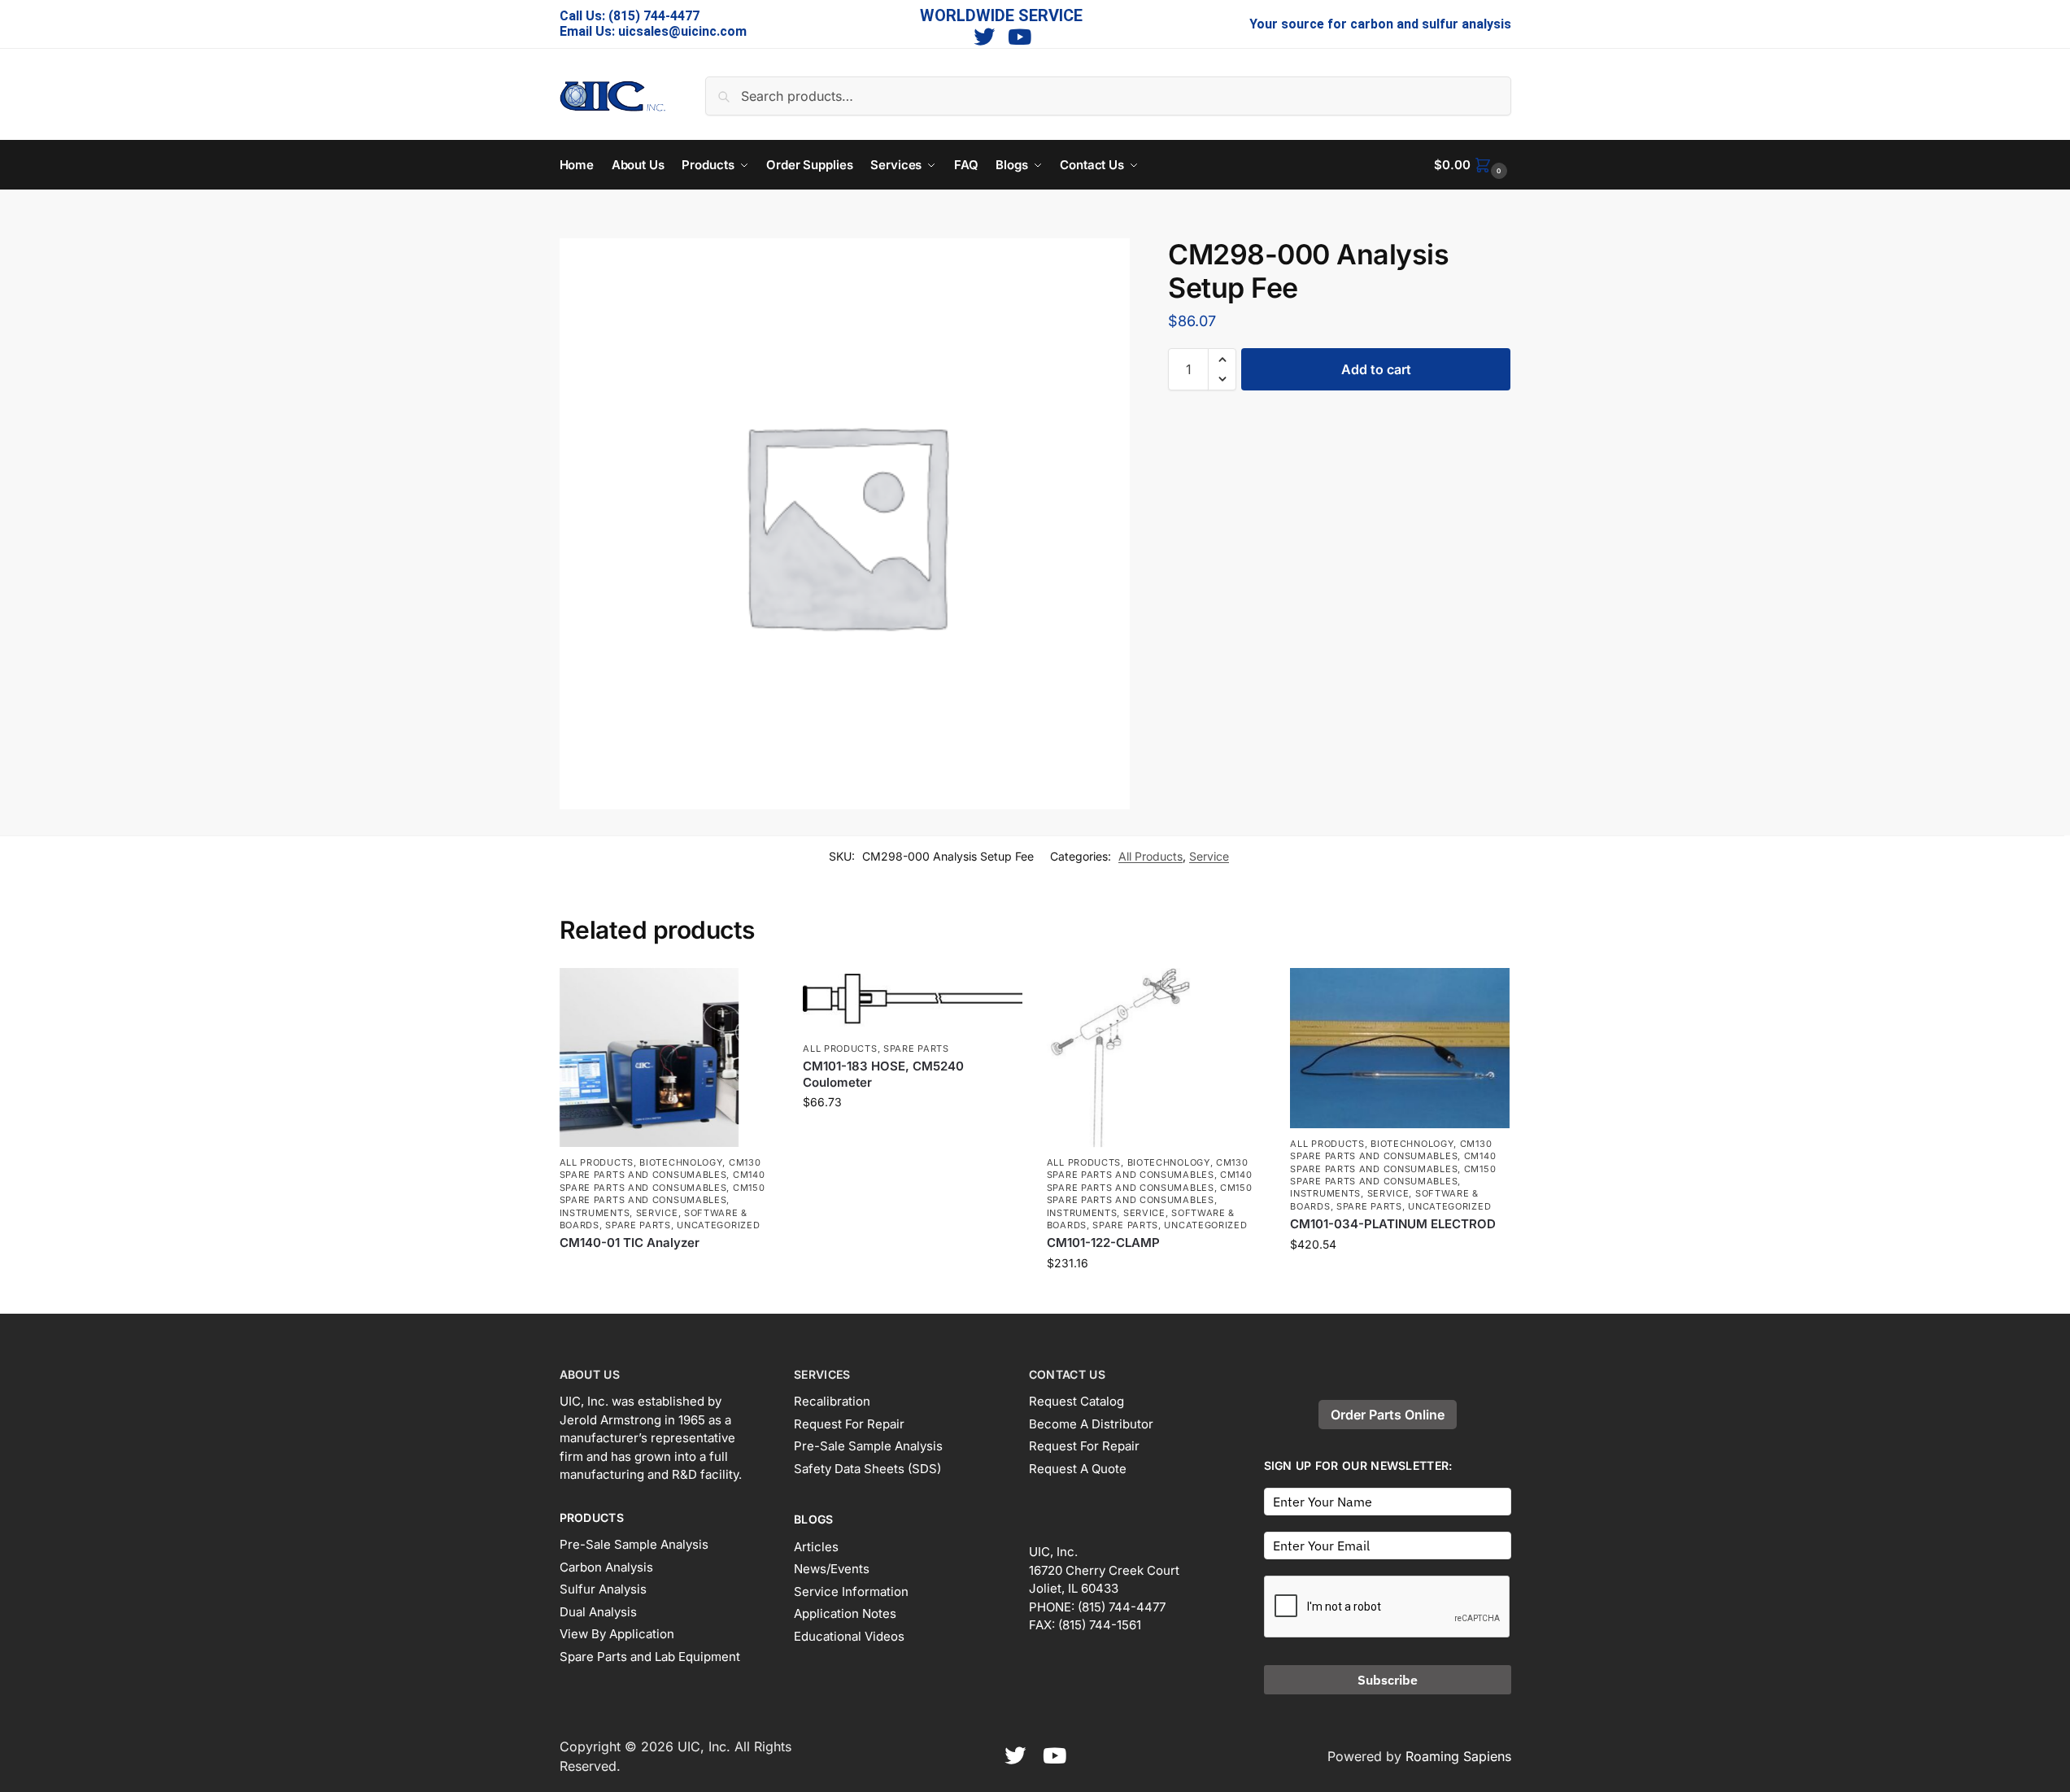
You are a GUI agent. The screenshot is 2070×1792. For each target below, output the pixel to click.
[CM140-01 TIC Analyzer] (669, 1057)
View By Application (617, 1634)
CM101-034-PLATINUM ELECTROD (1393, 1224)
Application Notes (845, 1613)
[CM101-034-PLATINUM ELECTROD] (1400, 1048)
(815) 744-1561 (1100, 1625)
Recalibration (832, 1401)
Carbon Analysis (606, 1567)
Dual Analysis (598, 1612)
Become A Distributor (1091, 1424)
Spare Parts (638, 1225)
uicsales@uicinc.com (682, 31)
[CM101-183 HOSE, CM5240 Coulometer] (913, 1001)
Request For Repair (849, 1424)
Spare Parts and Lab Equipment (650, 1657)
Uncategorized (718, 1225)
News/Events (832, 1569)
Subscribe (1388, 1680)
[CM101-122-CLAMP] (1157, 1057)
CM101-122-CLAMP (1103, 1243)
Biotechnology (681, 1162)
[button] (1472, 165)
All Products (1150, 856)
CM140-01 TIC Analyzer (630, 1243)
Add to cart (1376, 369)
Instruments (595, 1213)
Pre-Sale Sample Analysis (634, 1544)
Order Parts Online (1388, 1415)
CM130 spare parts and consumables (660, 1169)
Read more (669, 1270)
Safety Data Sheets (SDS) (867, 1469)
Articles (816, 1547)
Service (1209, 856)
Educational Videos (849, 1636)
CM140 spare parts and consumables (662, 1181)
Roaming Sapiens (1458, 1756)
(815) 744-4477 (654, 16)
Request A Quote (1078, 1469)
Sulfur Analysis (603, 1589)
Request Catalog (1076, 1401)
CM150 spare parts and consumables (662, 1194)
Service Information (851, 1591)
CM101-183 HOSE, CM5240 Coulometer (883, 1074)
